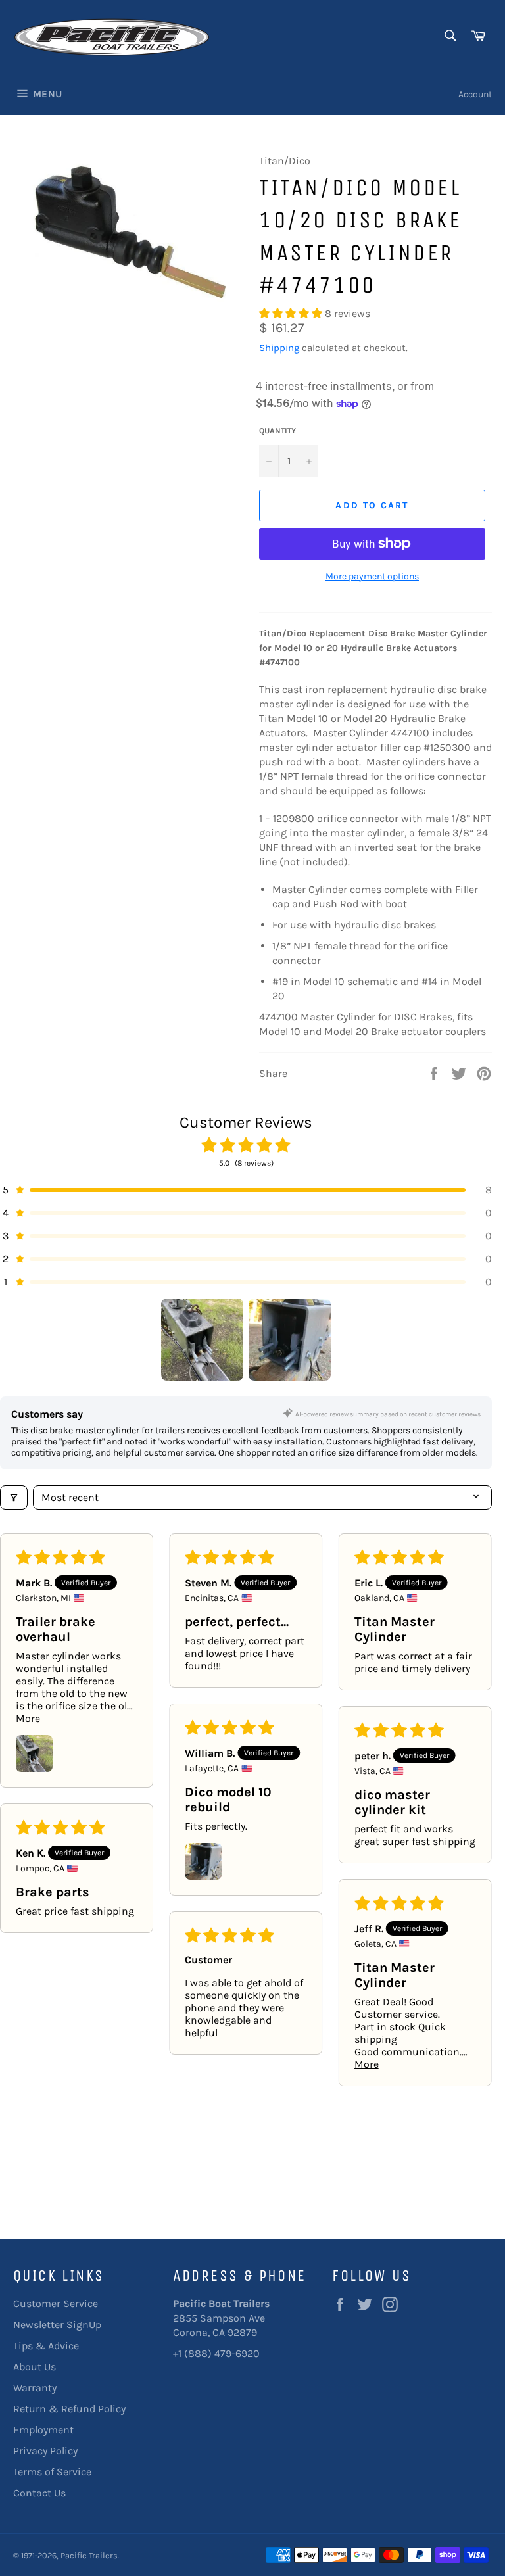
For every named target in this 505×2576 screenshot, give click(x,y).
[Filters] (14, 1497)
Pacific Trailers (89, 2555)
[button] (292, 313)
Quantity (277, 431)
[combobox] (449, 36)
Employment (43, 2430)
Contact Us (39, 2493)
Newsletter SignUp (57, 2325)
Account (475, 94)
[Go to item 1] (202, 1340)
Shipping (279, 348)
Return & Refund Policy (69, 2409)
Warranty (35, 2388)
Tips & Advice (46, 2346)
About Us (35, 2367)
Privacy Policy (45, 2451)
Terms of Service (52, 2472)
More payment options (372, 576)
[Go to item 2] (290, 1340)
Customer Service (56, 2303)
